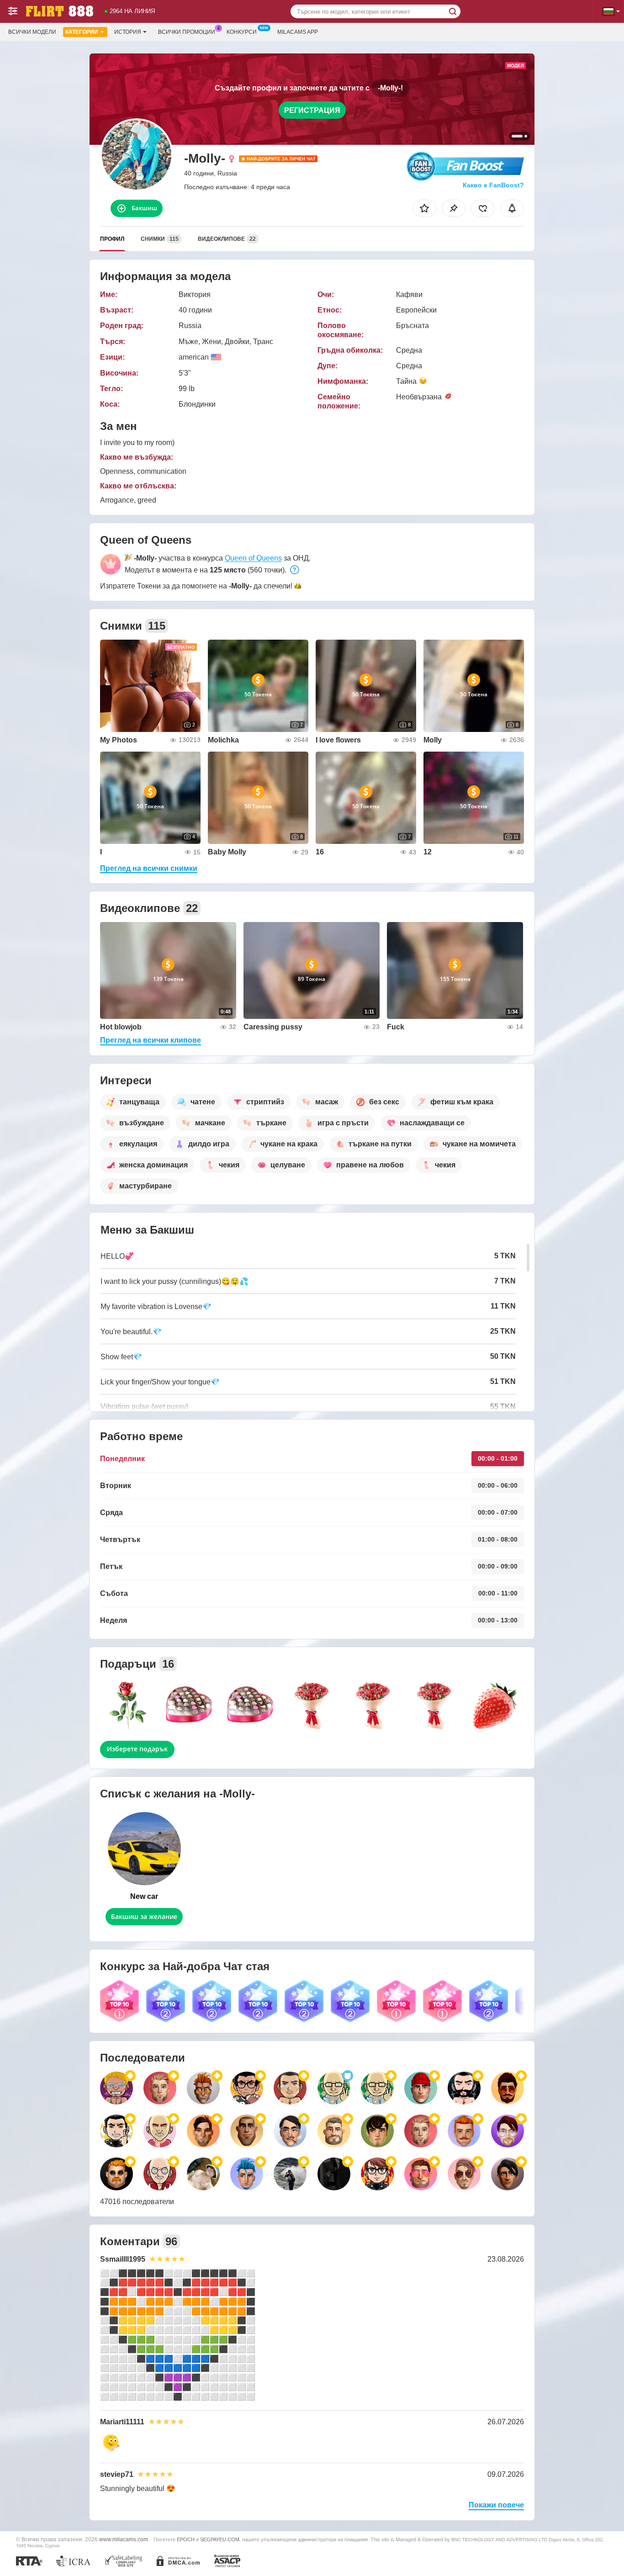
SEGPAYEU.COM (220, 2539)
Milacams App (298, 32)
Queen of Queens (253, 558)
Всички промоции (187, 32)
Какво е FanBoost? (493, 185)
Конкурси (242, 32)
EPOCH (186, 2539)
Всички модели (32, 32)
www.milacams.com (124, 2539)
